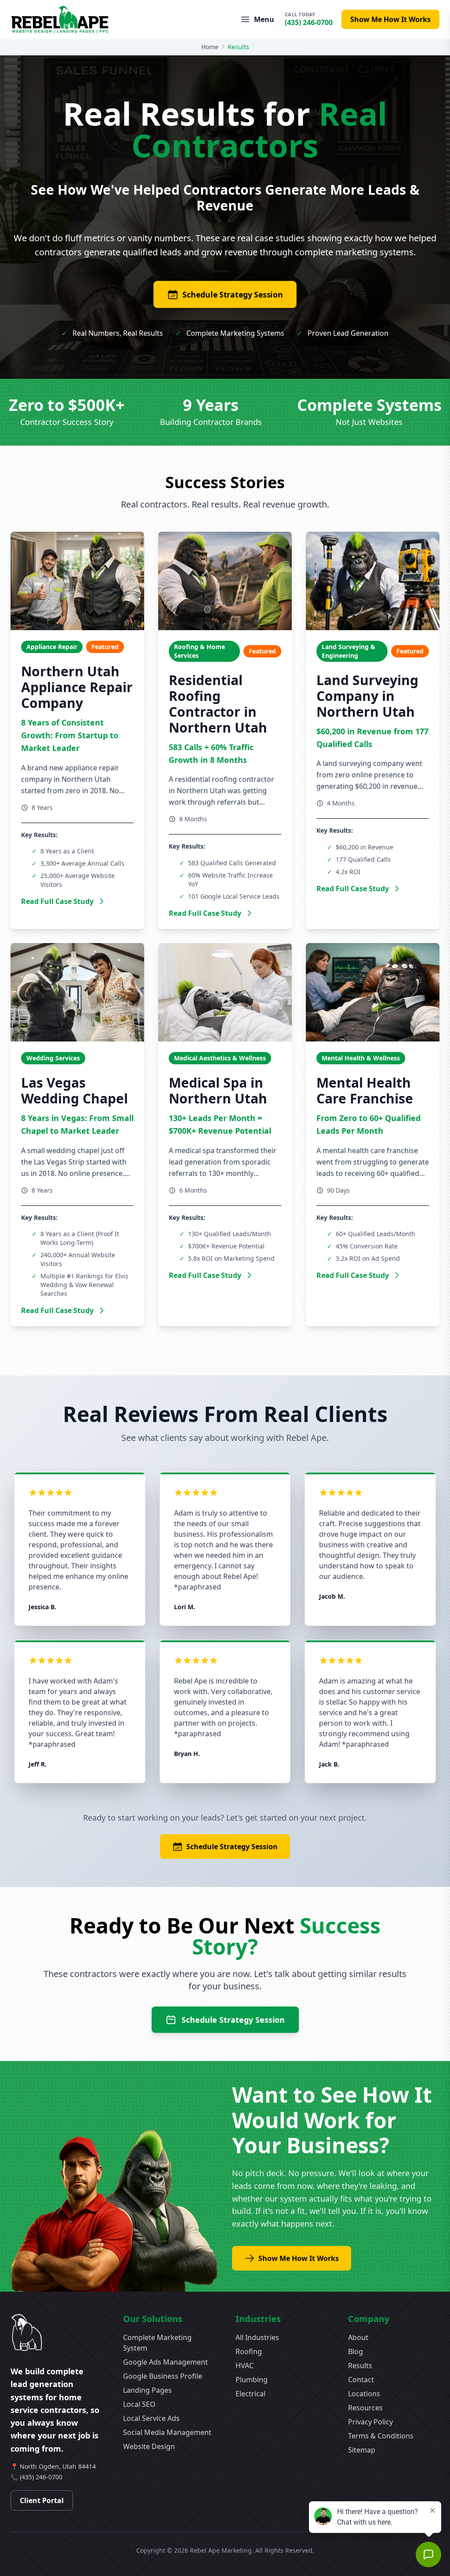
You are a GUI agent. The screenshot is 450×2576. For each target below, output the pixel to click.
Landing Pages (147, 2390)
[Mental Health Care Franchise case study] (373, 992)
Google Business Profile (163, 2376)
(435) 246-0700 (41, 2477)
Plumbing (252, 2380)
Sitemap (362, 2450)
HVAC (245, 2366)
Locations (364, 2394)
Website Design (149, 2446)
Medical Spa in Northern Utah (218, 1090)
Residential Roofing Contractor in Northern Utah (218, 704)
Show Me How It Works (390, 19)
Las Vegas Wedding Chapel (74, 1090)
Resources (365, 2408)
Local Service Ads (151, 2418)
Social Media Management (167, 2432)
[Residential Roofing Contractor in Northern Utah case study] (225, 581)
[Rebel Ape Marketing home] (60, 20)
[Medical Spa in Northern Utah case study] (225, 992)
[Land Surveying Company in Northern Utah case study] (373, 581)
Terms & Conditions (381, 2436)
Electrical (250, 2394)
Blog (356, 2351)
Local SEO (139, 2404)
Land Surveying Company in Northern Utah (367, 696)
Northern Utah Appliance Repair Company (77, 687)
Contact (361, 2380)
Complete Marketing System (157, 2343)
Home (210, 47)
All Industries (257, 2337)
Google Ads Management (165, 2362)
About (358, 2337)
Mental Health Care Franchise (365, 1090)
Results (360, 2366)
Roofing (249, 2351)
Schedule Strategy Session (233, 294)
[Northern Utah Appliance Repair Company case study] (77, 581)
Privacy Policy (370, 2422)
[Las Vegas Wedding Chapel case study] (77, 992)
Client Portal (42, 2500)
